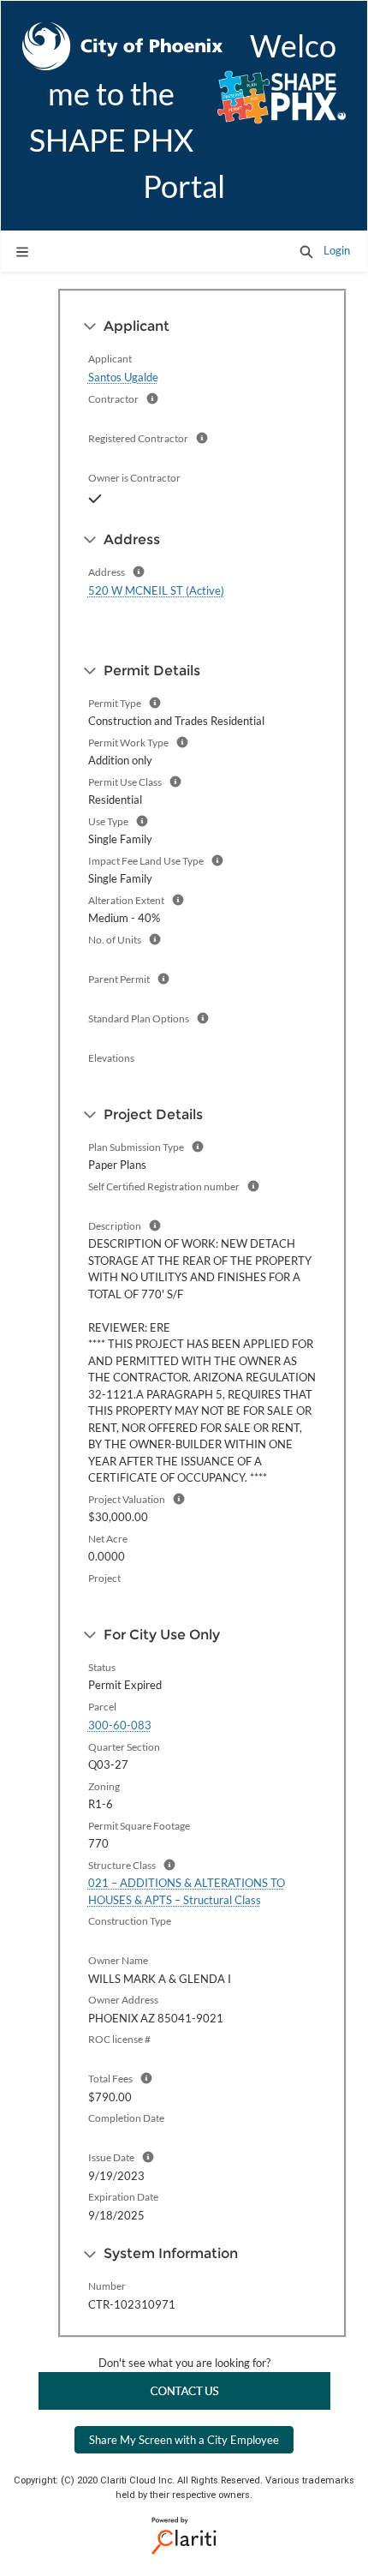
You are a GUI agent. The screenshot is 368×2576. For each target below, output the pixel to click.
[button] (306, 251)
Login (337, 250)
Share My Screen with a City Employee (184, 2440)
